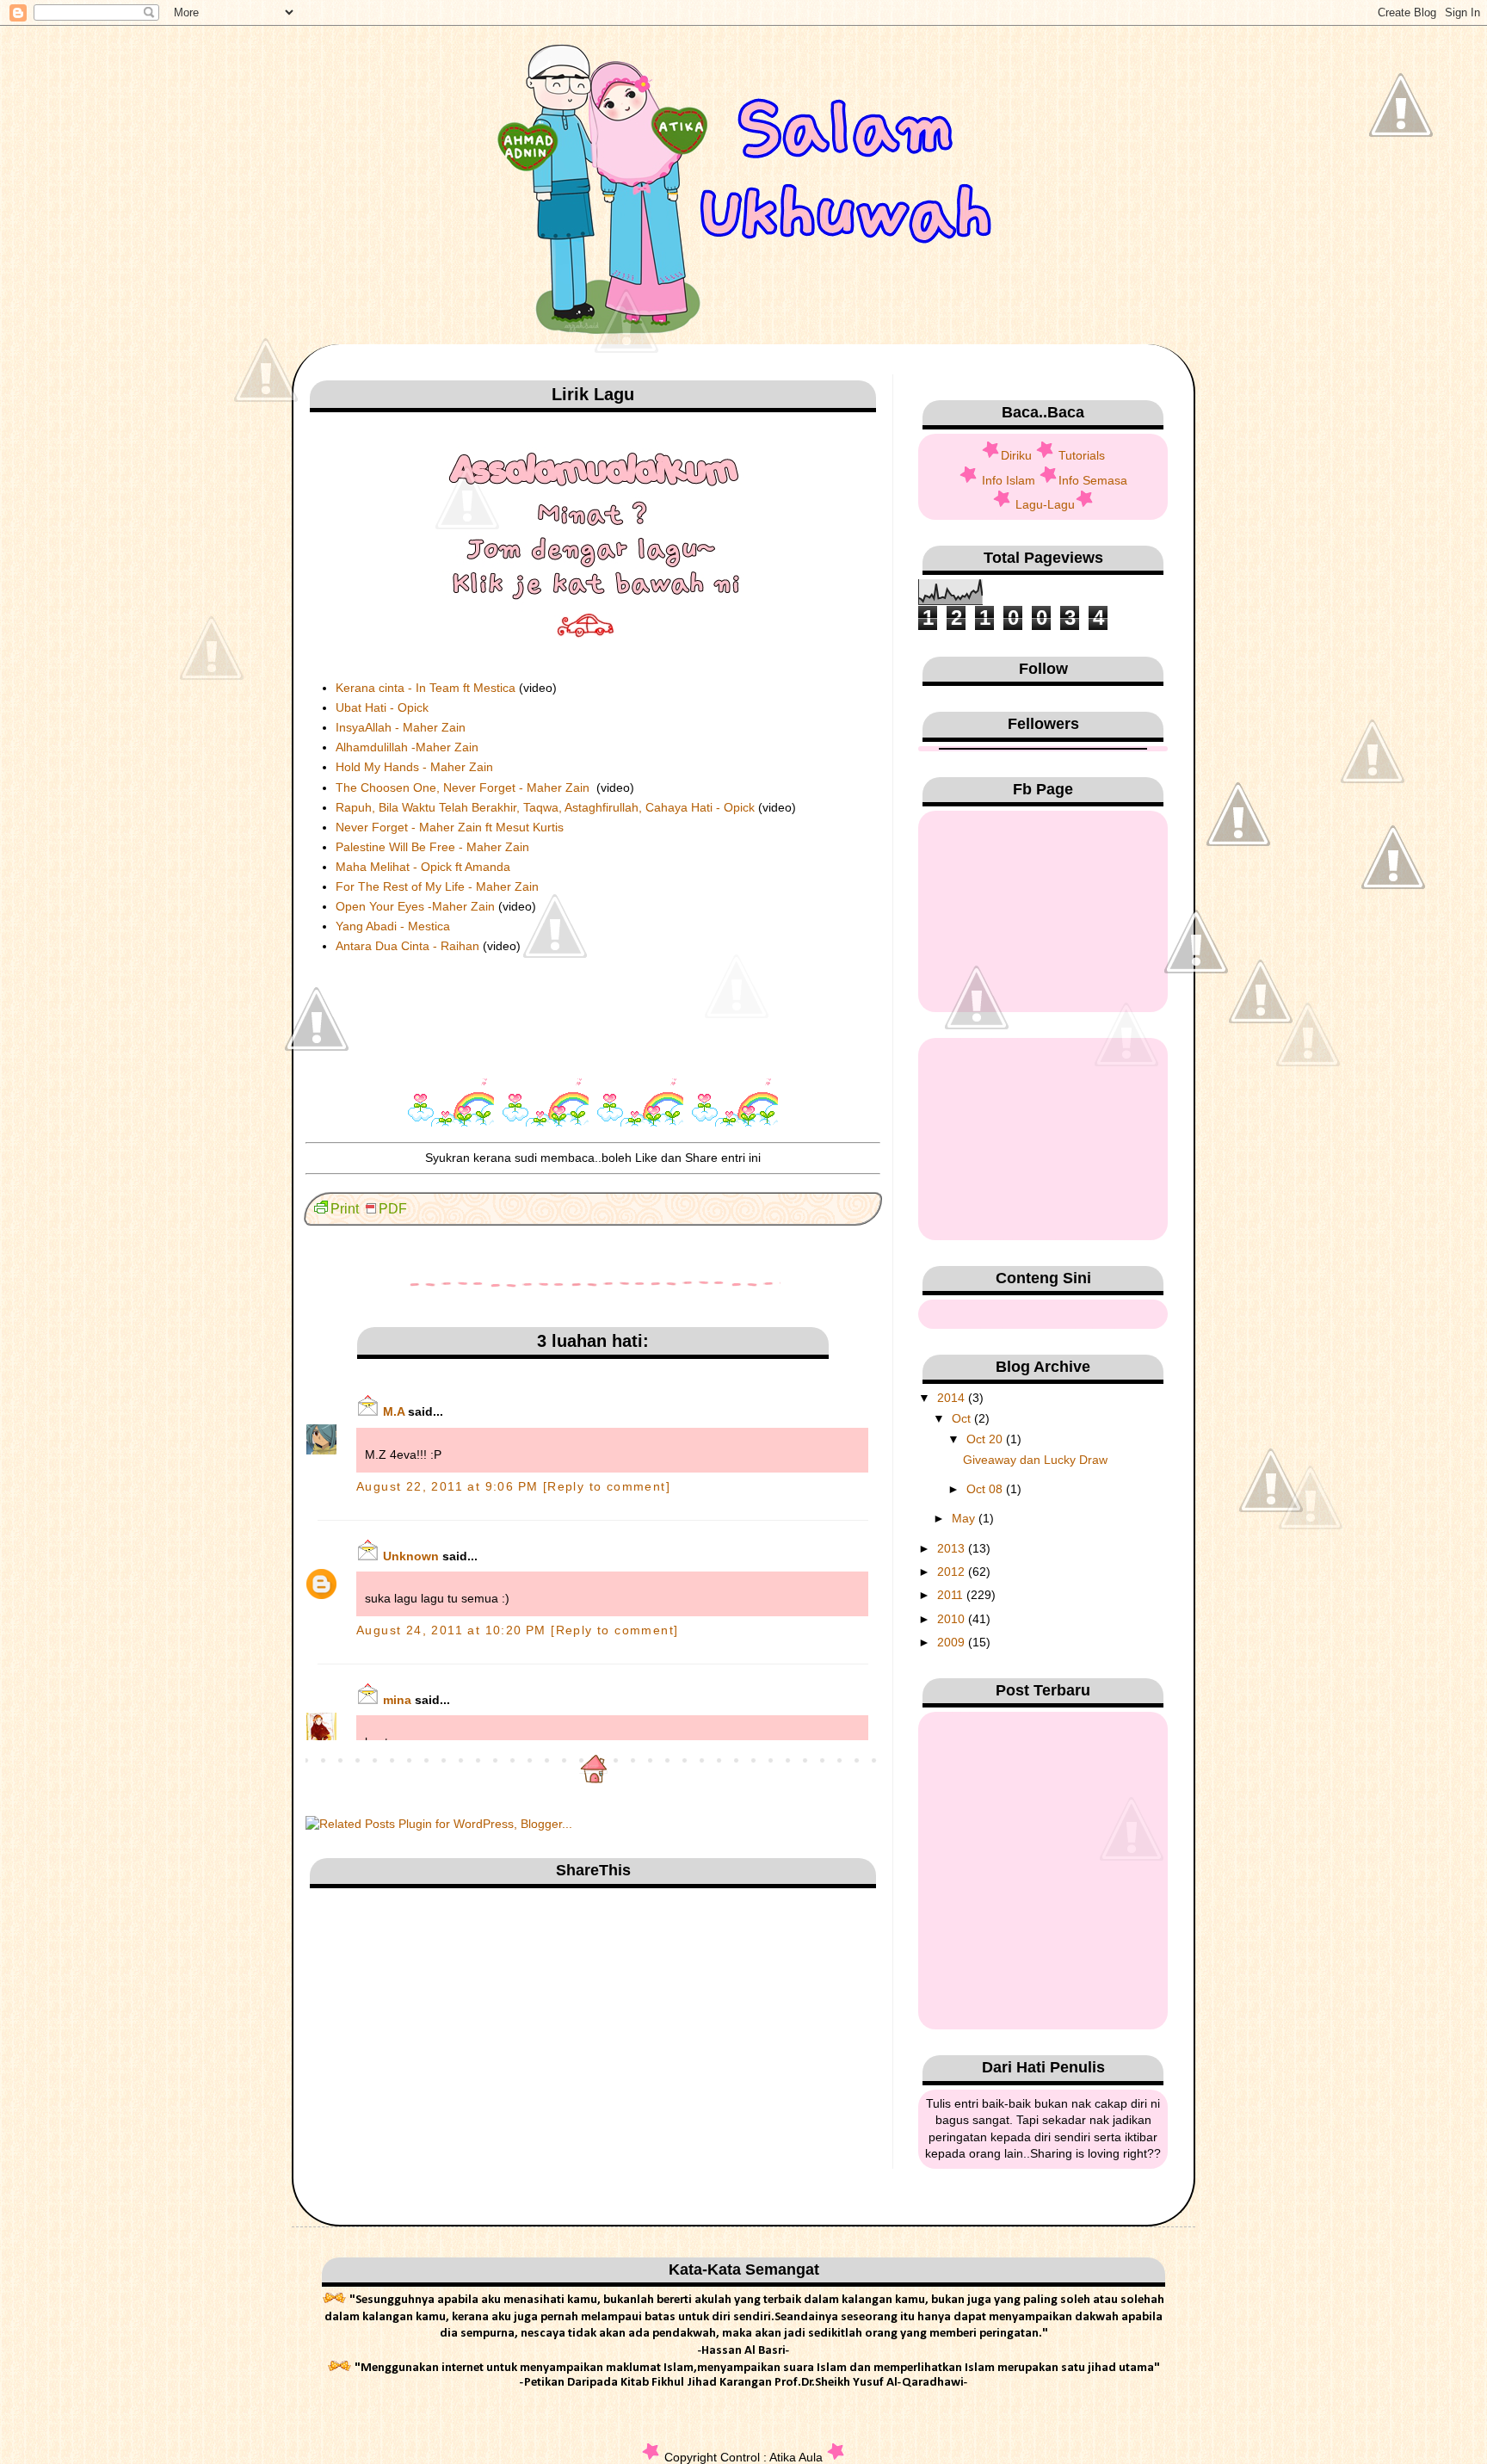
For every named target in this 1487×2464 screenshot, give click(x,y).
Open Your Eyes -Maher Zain (415, 906)
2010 (953, 1619)
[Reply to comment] (607, 1486)
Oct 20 (986, 1439)
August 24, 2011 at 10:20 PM (454, 1630)
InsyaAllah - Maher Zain (401, 727)
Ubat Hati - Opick (382, 707)
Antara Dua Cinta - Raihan (407, 946)
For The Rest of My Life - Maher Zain (439, 886)
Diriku (1016, 455)
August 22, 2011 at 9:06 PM (450, 1486)
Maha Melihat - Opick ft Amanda (423, 867)
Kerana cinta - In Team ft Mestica (426, 688)
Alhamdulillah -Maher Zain (407, 747)
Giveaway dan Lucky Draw (1035, 1460)
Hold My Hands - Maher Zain (414, 767)
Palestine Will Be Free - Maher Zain (432, 847)
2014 (953, 1398)
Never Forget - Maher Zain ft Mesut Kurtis (450, 827)
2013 (953, 1548)
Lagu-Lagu (1045, 504)
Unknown (411, 1556)
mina (397, 1700)
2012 (953, 1572)
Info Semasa (1093, 480)
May (965, 1518)
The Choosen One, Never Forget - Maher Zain (464, 787)
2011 (952, 1595)
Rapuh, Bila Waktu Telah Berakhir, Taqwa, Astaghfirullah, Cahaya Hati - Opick (545, 807)
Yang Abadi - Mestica (393, 926)
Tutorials (1082, 455)
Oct (963, 1418)
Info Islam (1009, 480)
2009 (953, 1642)
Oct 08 (986, 1489)
